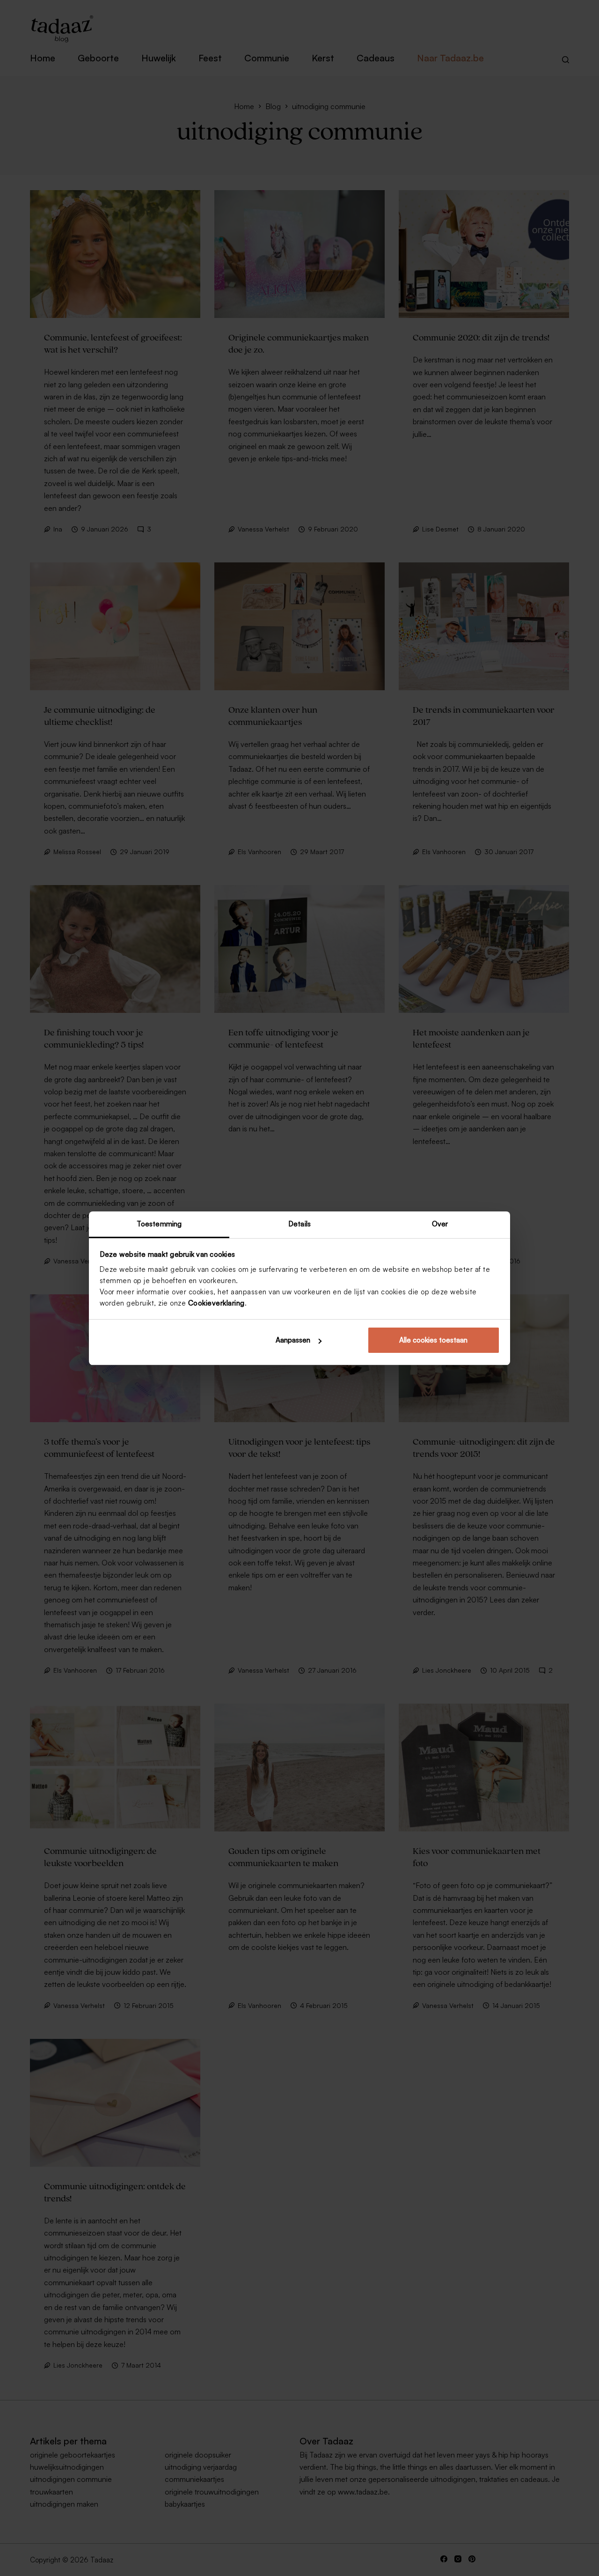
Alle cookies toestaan (433, 1340)
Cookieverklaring (216, 1303)
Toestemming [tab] (159, 1224)
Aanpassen (293, 1340)
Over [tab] (440, 1224)
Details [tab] (299, 1224)
